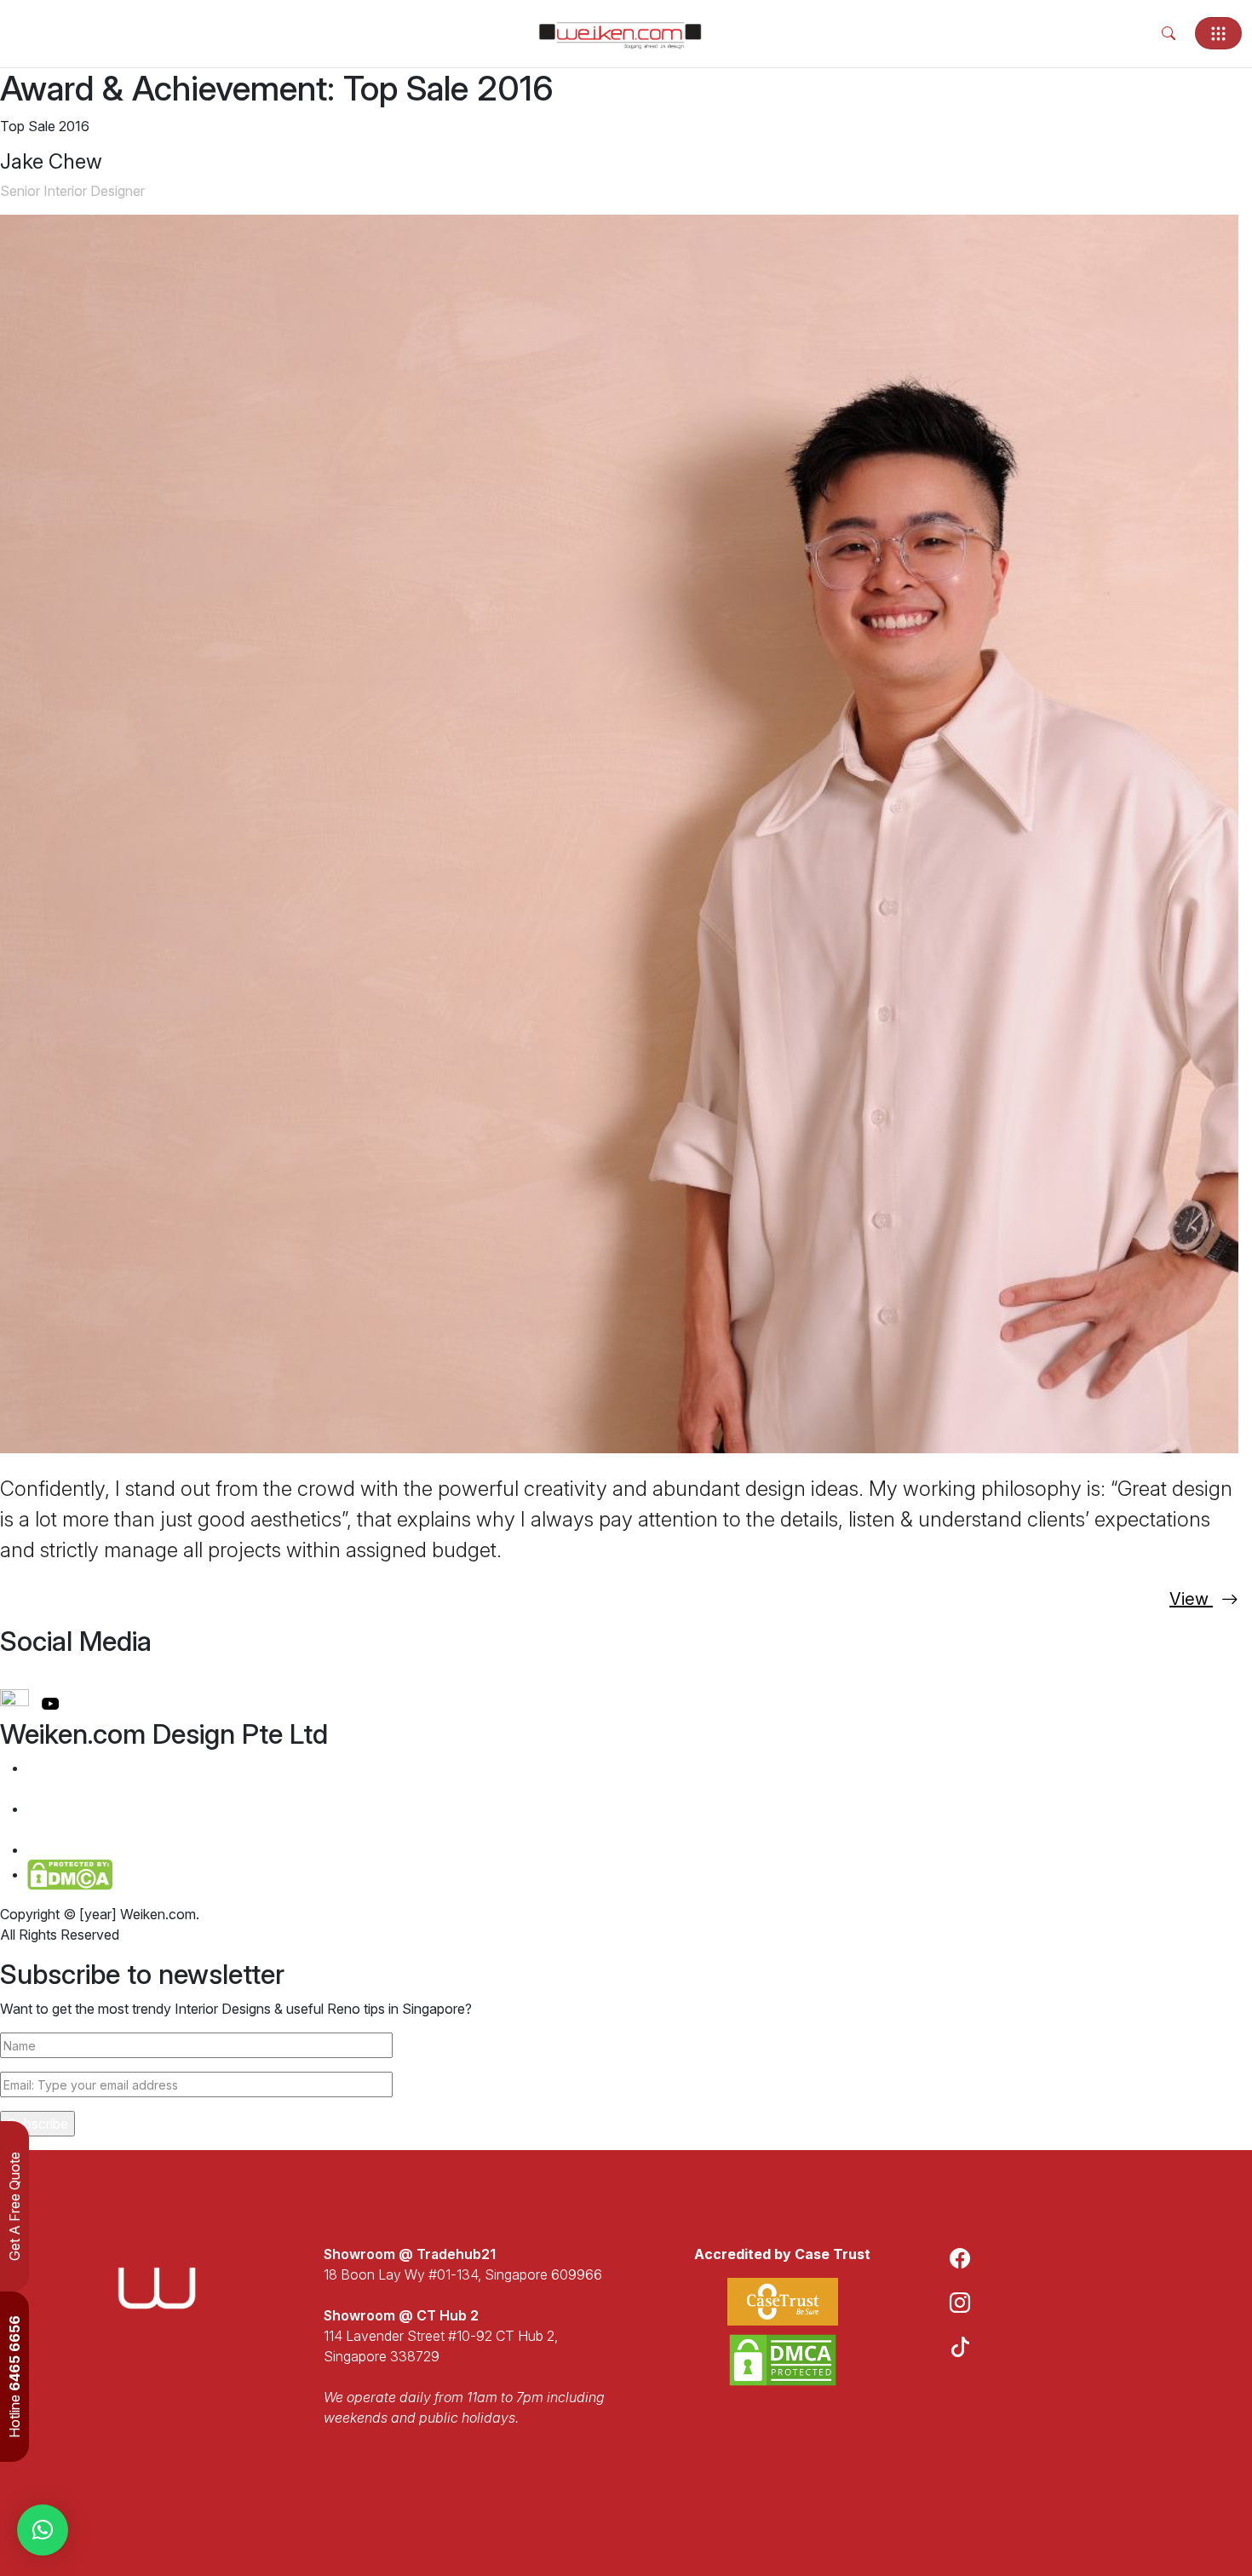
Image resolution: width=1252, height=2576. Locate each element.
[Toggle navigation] (1218, 33)
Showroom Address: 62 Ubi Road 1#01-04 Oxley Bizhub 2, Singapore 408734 (162, 1819)
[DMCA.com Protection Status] (783, 2360)
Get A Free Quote (14, 2206)
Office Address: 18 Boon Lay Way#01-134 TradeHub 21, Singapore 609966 (157, 1778)
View (1191, 1599)
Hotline (14, 2377)
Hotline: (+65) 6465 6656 (116, 1849)
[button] (43, 2530)
